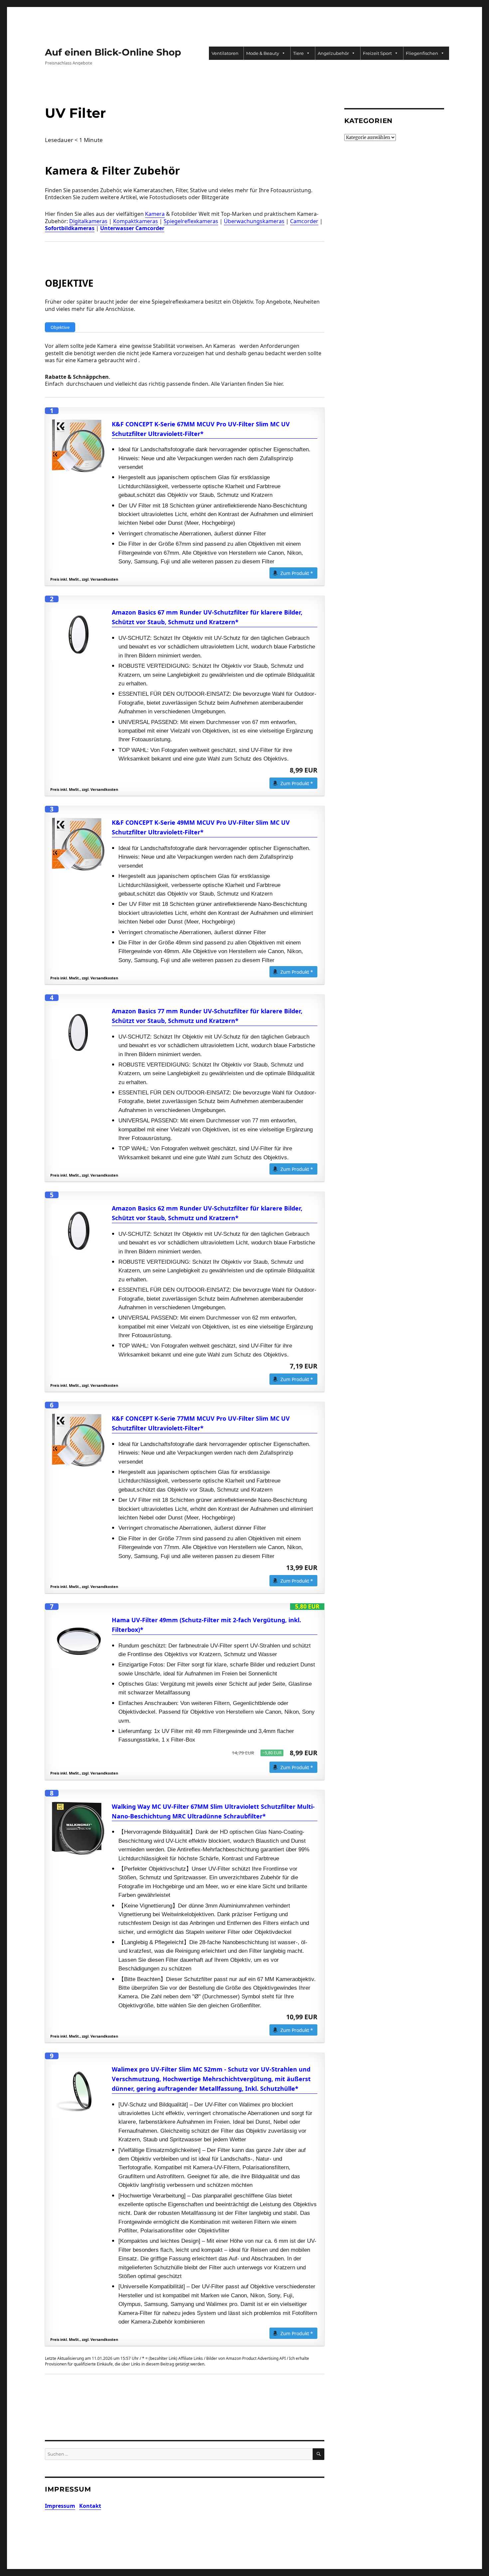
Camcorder (304, 221)
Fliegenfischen (422, 53)
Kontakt (90, 2506)
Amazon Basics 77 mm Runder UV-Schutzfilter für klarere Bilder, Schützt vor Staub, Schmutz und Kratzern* (207, 1016)
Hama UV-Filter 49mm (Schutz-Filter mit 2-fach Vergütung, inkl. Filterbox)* (206, 1625)
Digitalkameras (88, 221)
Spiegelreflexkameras (191, 221)
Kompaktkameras (136, 221)
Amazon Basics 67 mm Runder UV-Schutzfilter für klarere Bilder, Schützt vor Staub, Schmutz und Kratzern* (207, 617)
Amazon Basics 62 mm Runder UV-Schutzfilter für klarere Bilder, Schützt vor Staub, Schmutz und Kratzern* (207, 1213)
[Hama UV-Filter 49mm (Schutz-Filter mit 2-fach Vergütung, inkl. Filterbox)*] (79, 1642)
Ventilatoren (225, 53)
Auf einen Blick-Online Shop (113, 52)
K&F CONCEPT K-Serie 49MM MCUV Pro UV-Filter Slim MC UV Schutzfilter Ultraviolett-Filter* (201, 827)
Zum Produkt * (297, 573)
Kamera (155, 214)
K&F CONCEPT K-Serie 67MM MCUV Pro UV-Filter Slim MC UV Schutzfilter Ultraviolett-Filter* (201, 429)
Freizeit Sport (377, 53)
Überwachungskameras (254, 221)
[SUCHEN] (319, 2454)
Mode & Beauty (263, 53)
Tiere (298, 53)
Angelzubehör (333, 53)
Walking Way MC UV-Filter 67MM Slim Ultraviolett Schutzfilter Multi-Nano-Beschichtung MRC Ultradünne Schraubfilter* (213, 1811)
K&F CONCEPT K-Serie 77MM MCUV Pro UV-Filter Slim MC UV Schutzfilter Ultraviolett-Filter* (201, 1423)
